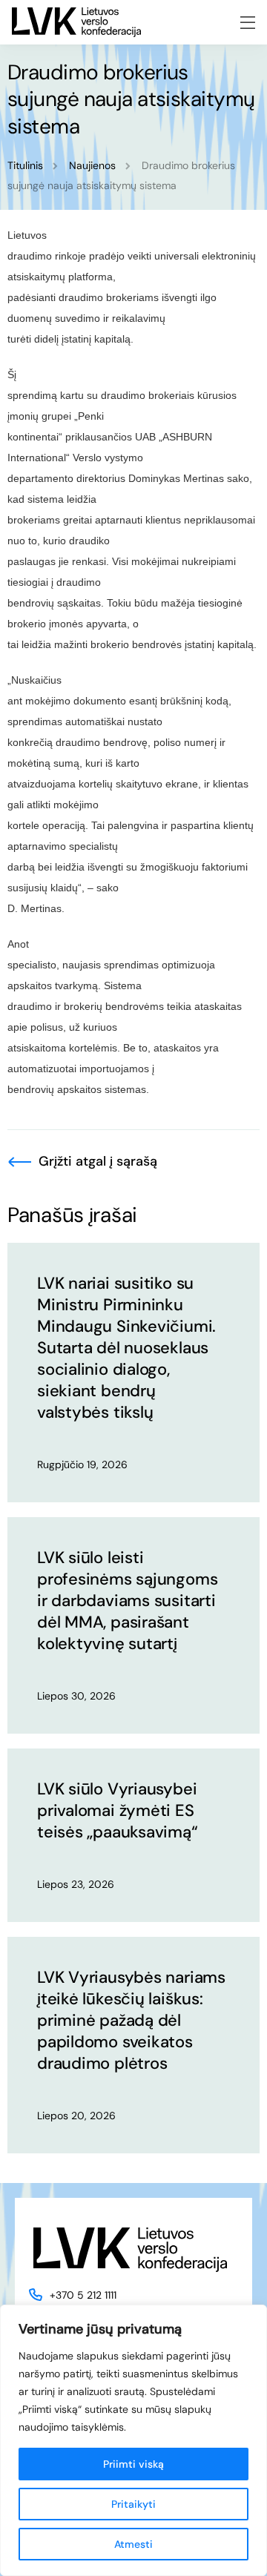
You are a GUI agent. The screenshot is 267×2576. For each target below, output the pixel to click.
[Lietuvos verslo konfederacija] (76, 22)
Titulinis (25, 165)
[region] (133, 2440)
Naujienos (92, 165)
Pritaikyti (133, 2504)
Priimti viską (133, 2464)
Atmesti (133, 2544)
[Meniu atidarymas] (248, 23)
